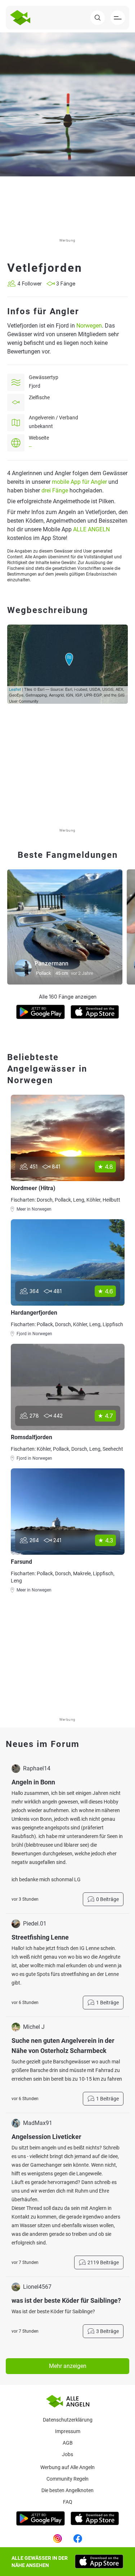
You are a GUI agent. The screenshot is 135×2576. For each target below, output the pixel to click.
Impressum (68, 2431)
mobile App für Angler (79, 482)
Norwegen (89, 326)
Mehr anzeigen (68, 2366)
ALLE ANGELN (91, 529)
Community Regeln (67, 2479)
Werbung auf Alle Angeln (67, 2467)
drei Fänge (55, 490)
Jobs (67, 2454)
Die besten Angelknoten (67, 2490)
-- (30, 446)
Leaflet (15, 689)
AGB (68, 2443)
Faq (68, 2502)
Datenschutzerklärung (68, 2420)
